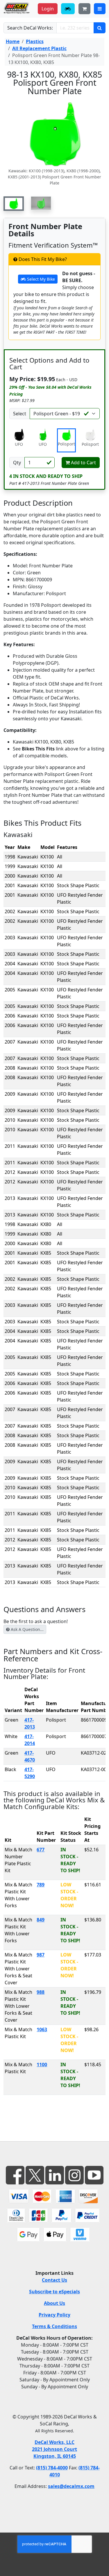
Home (13, 41)
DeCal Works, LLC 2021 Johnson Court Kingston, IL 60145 (54, 2449)
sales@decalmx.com (71, 2486)
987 (41, 1955)
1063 (42, 2029)
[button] (14, 204)
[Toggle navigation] (100, 9)
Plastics (35, 41)
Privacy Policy (54, 2315)
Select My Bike (40, 279)
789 (41, 1885)
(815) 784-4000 (52, 2468)
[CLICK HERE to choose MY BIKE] (68, 9)
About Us (54, 2303)
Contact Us (54, 2280)
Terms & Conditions (54, 2326)
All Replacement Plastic (39, 48)
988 (41, 1992)
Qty (17, 463)
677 (41, 1850)
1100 (42, 2065)
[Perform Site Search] (100, 28)
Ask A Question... (27, 1629)
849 (41, 1920)
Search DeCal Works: (30, 28)
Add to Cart (83, 463)
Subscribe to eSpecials (54, 2292)
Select (20, 414)
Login (48, 9)
